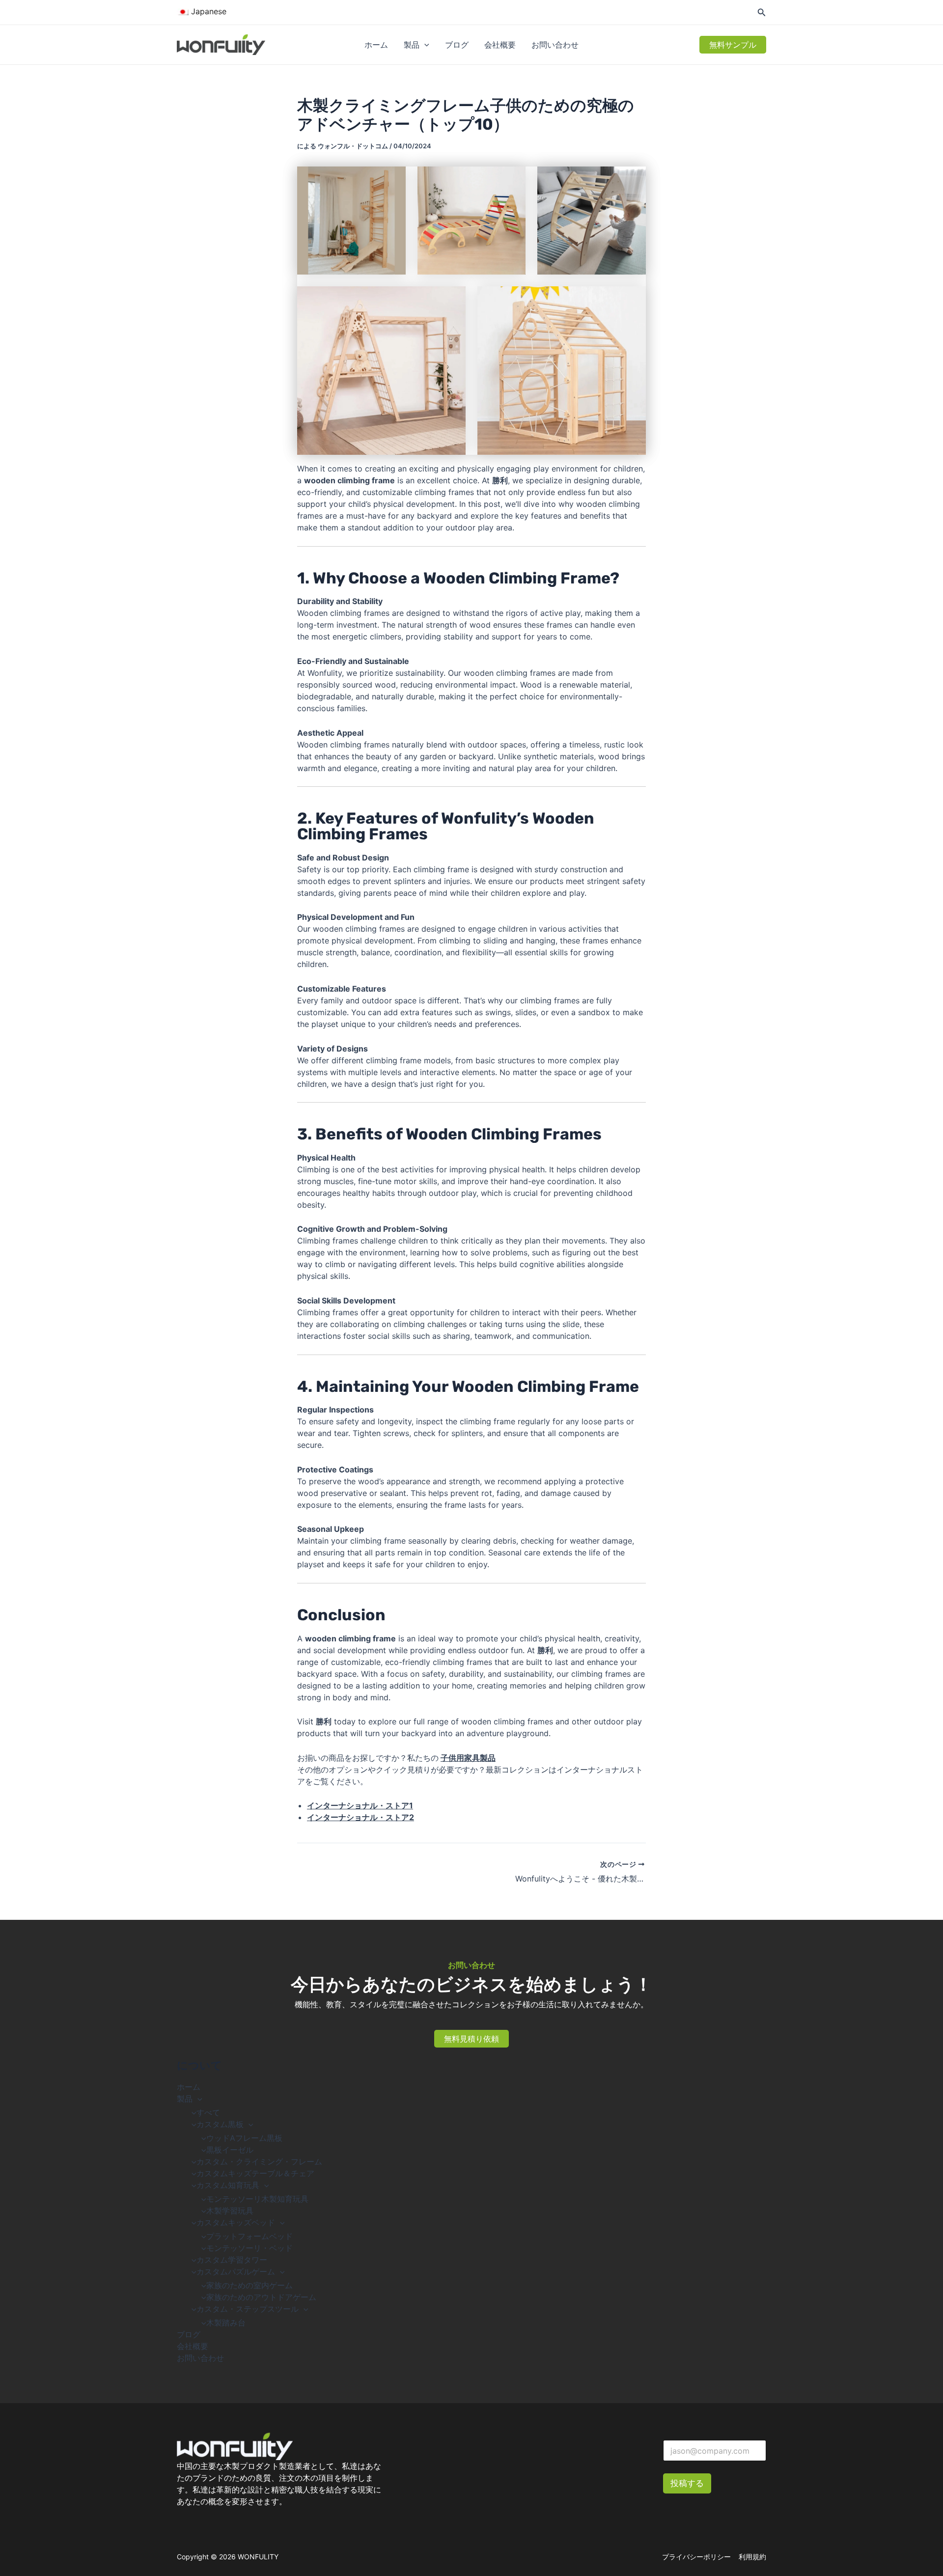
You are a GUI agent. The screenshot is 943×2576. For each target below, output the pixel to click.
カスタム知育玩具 (228, 2185)
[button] (424, 45)
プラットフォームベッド (250, 2236)
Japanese (208, 11)
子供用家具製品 (468, 1758)
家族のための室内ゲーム (250, 2285)
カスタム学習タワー (232, 2260)
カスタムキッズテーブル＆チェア (255, 2173)
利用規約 (752, 2557)
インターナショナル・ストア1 (360, 1805)
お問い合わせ (555, 45)
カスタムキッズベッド (236, 2222)
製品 (412, 45)
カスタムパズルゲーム (236, 2271)
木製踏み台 (226, 2323)
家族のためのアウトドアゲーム (261, 2297)
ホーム (376, 45)
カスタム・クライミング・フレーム (259, 2161)
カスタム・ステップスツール (248, 2309)
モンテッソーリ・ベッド (250, 2248)
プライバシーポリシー (696, 2557)
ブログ (457, 45)
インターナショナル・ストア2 (361, 1817)
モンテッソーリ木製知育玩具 (257, 2199)
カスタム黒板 (220, 2124)
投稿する (687, 2483)
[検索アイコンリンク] (762, 14)
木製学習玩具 (230, 2211)
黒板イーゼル (230, 2150)
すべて (208, 2112)
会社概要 (500, 45)
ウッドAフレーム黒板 (244, 2138)
